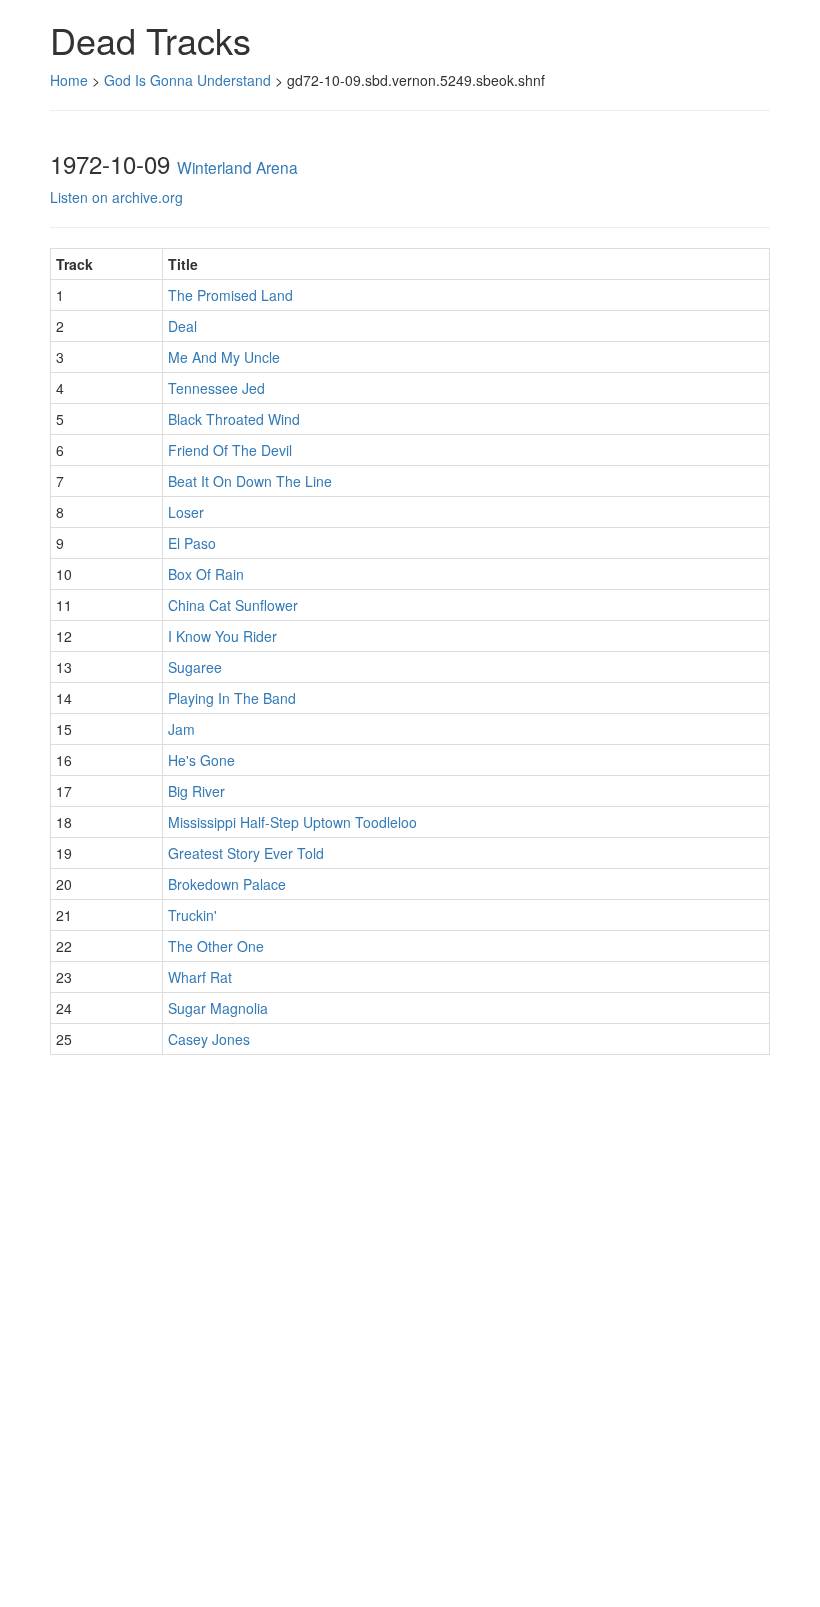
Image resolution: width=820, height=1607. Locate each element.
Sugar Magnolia (218, 1008)
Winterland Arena (237, 167)
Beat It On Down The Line (250, 481)
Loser (186, 512)
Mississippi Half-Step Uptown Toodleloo (292, 822)
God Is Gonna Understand (187, 80)
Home (69, 80)
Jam (181, 729)
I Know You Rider (222, 636)
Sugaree (195, 667)
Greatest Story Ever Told (246, 853)
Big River (196, 791)
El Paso (192, 543)
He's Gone (201, 760)
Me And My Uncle (224, 357)
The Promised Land (230, 295)
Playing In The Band (232, 698)
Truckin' (192, 915)
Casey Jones (209, 1039)
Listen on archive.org (116, 197)
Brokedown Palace (227, 884)
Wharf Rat (200, 977)
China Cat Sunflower (233, 605)
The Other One (216, 946)
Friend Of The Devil (230, 450)
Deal (182, 326)
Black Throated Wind (234, 419)
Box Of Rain (206, 574)
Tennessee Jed (216, 388)
